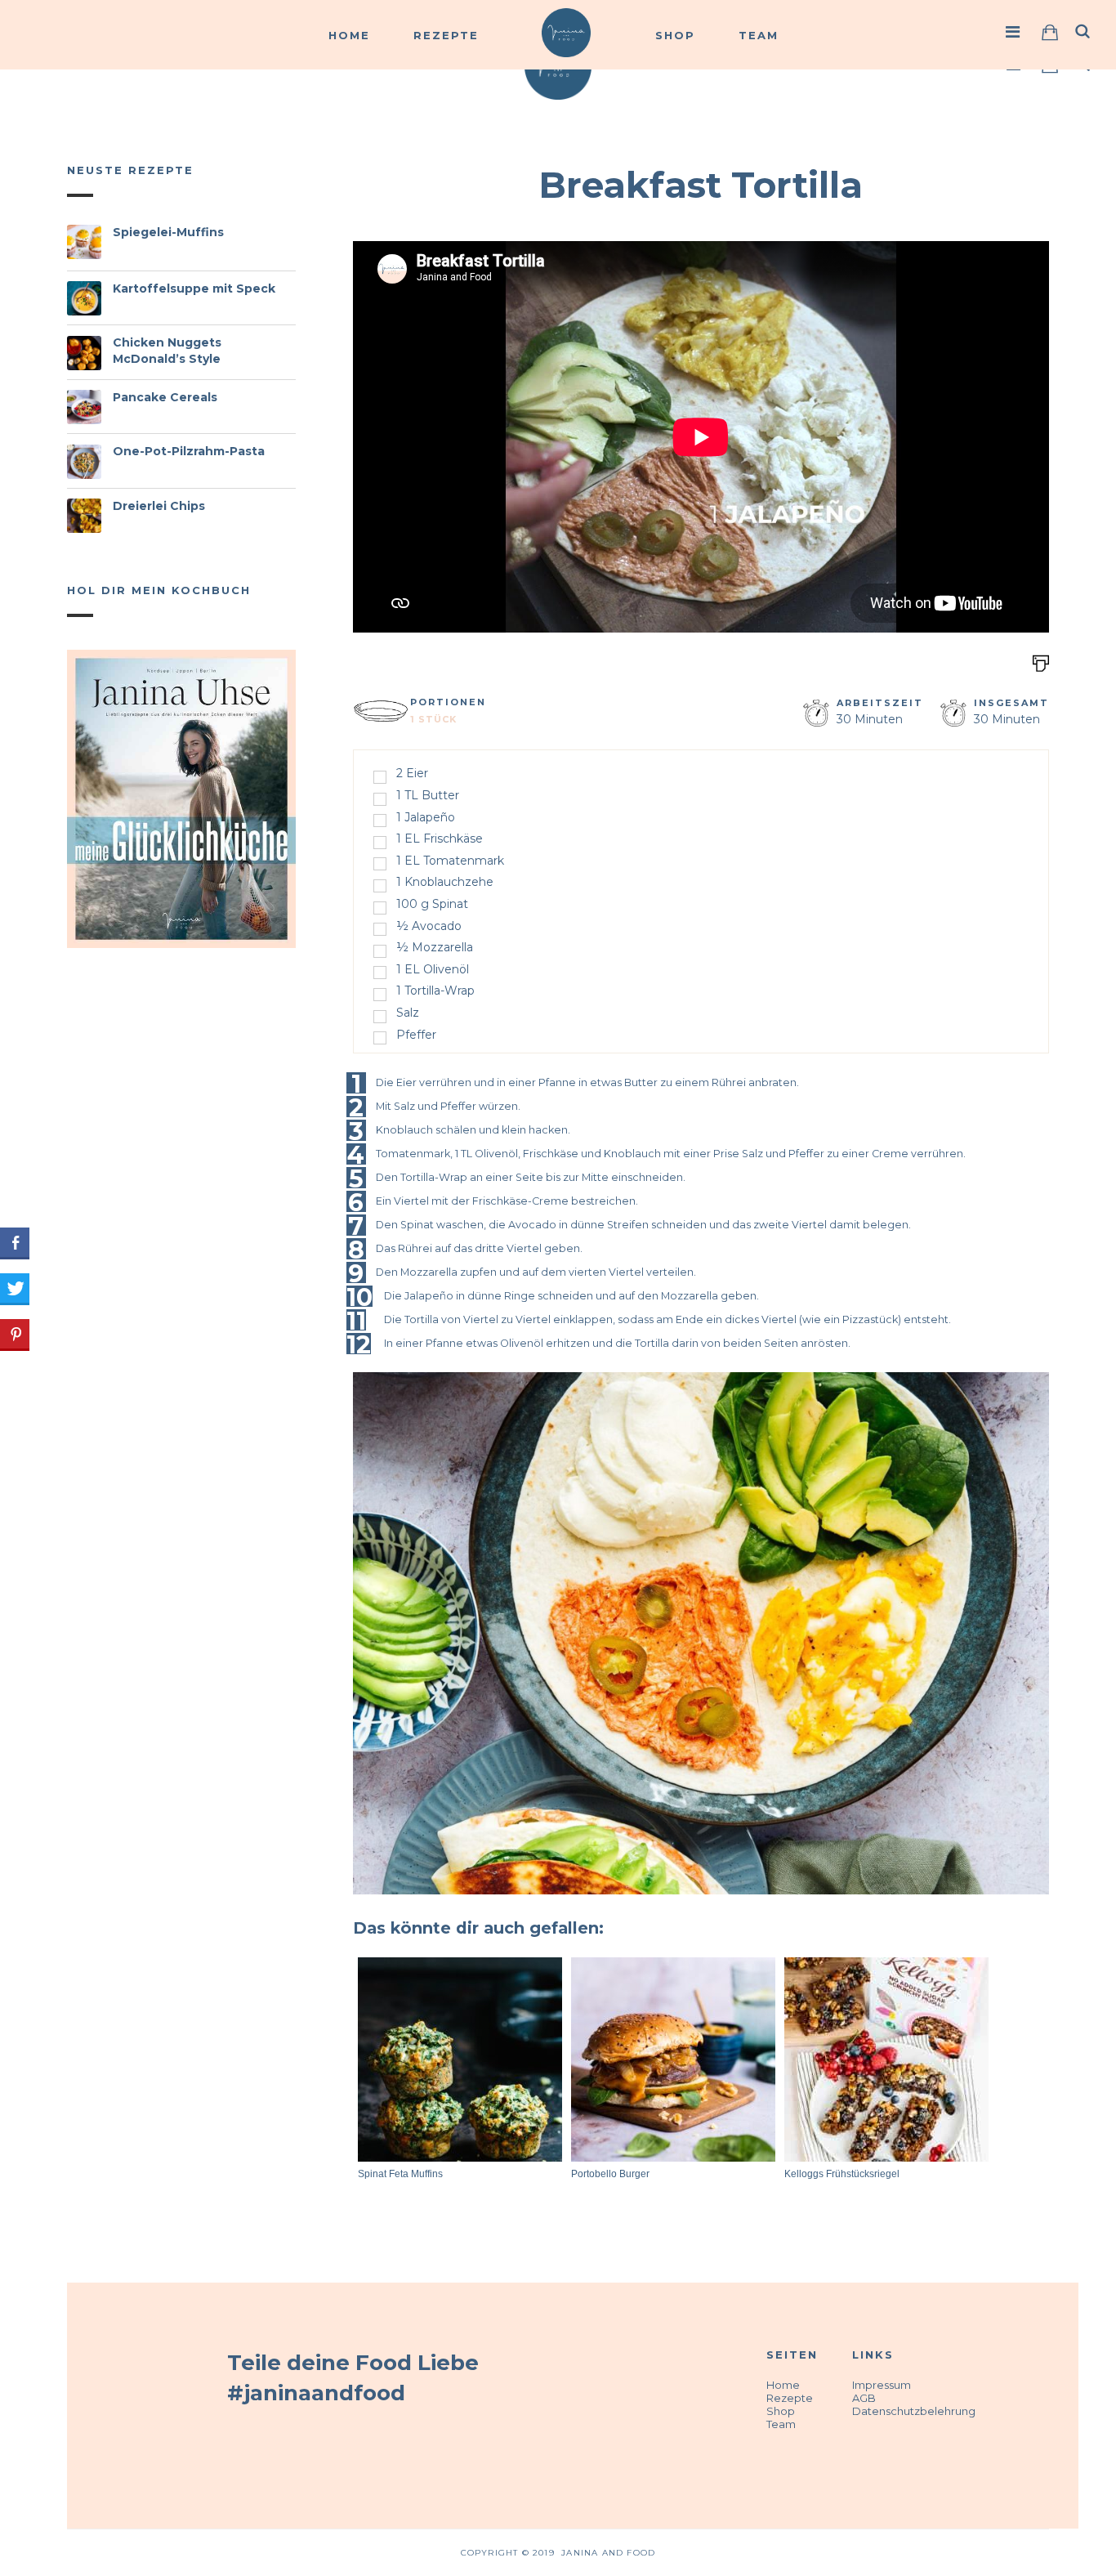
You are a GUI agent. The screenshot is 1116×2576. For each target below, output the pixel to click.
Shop (675, 35)
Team (759, 35)
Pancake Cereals (165, 397)
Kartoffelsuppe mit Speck (194, 288)
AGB (864, 2398)
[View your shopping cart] (1050, 32)
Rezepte (446, 35)
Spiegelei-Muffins (168, 232)
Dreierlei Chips (159, 506)
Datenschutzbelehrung (914, 2411)
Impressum (882, 2385)
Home (349, 35)
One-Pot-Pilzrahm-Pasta (189, 451)
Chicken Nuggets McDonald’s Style (167, 351)
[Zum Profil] (1013, 32)
